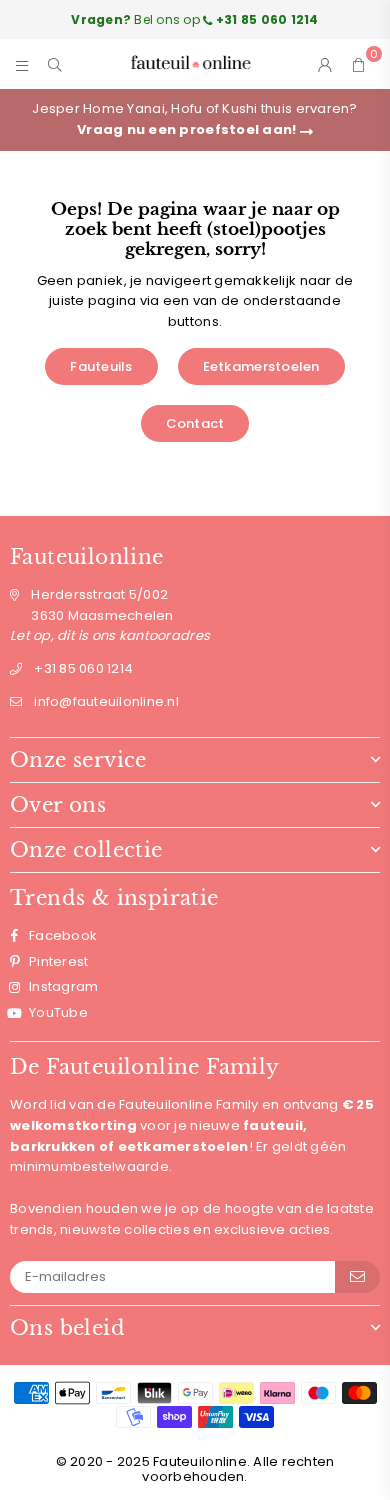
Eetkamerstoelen (261, 366)
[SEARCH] (55, 64)
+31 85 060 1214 (83, 668)
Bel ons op (194, 19)
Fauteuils (101, 366)
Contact (195, 423)
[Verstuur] (357, 1277)
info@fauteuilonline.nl (106, 701)
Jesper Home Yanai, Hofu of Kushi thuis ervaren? (194, 119)
